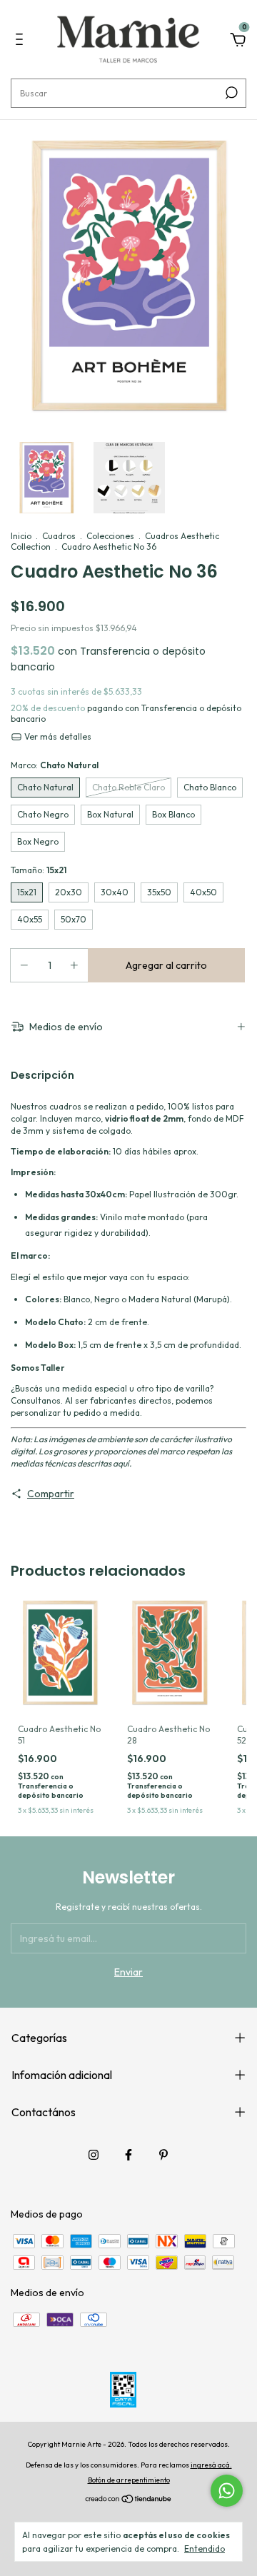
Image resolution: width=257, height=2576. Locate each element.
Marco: (55, 765)
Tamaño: (39, 870)
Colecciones (110, 536)
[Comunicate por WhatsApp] (227, 2491)
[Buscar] (230, 93)
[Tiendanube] (129, 2500)
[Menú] (22, 41)
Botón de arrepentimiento (129, 2480)
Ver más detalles (57, 736)
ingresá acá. (211, 2465)
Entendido (205, 2549)
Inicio (21, 536)
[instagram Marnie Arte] (94, 2155)
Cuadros (59, 536)
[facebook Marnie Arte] (128, 2155)
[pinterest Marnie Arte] (163, 2155)
